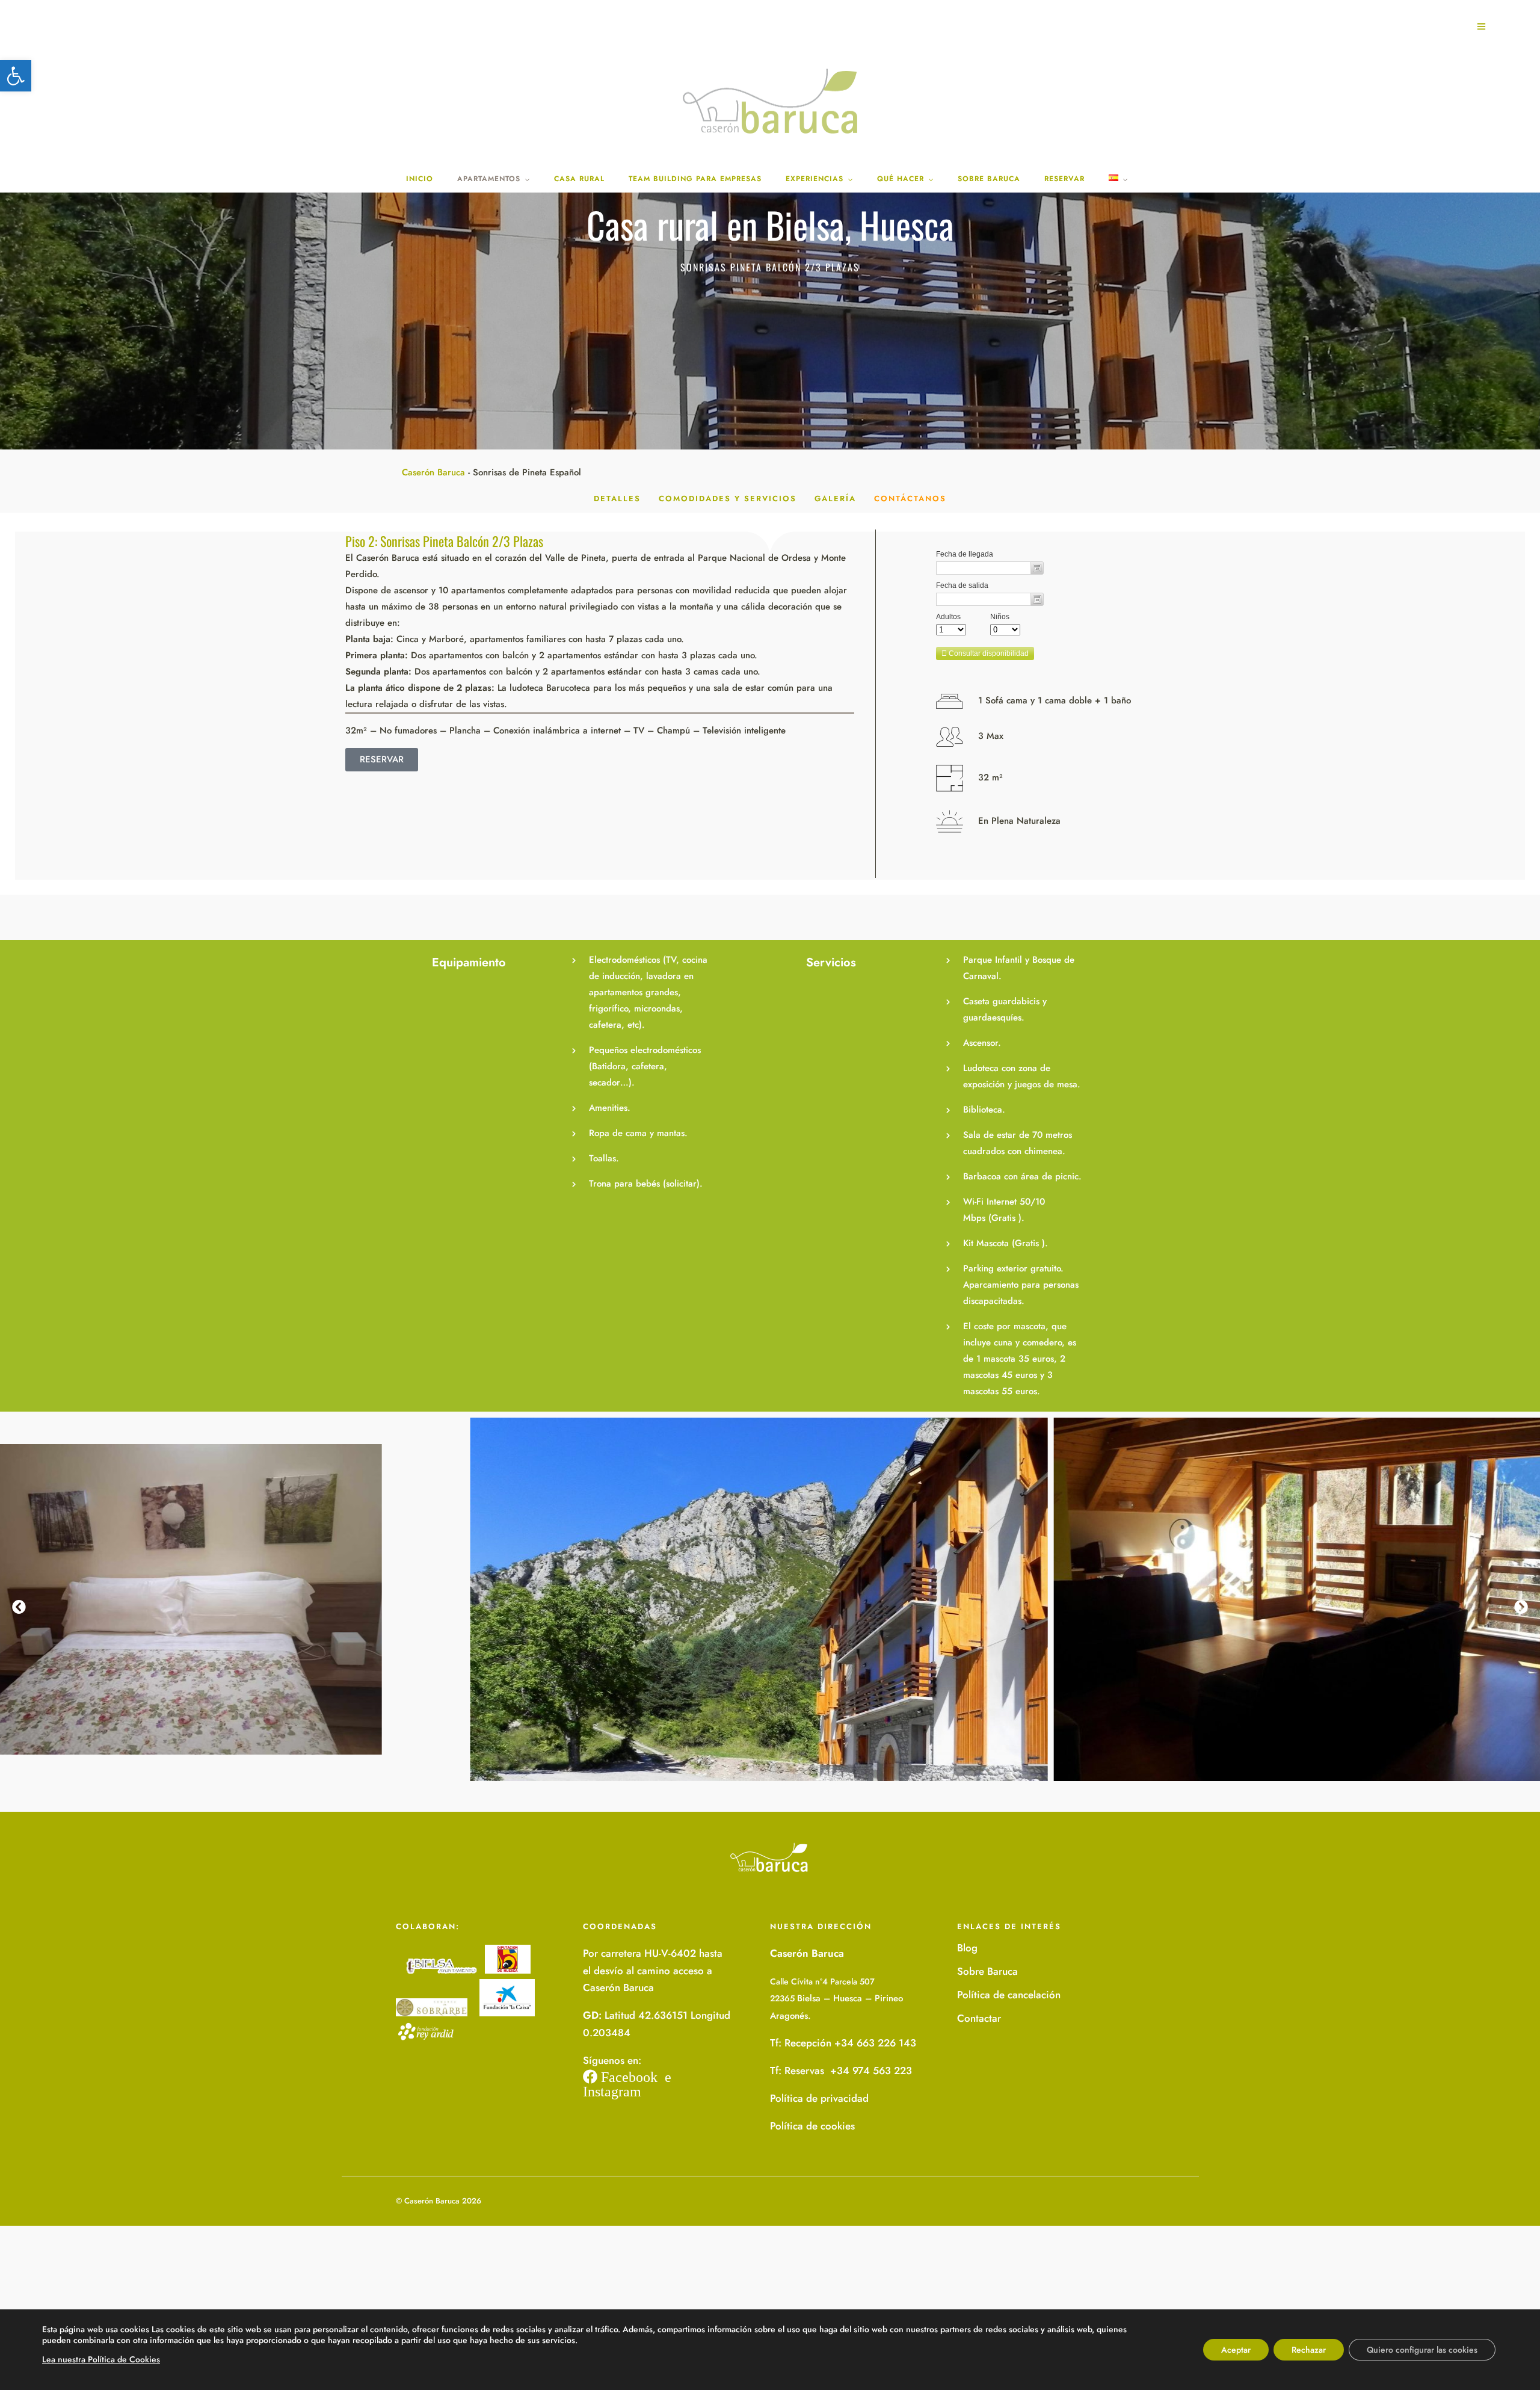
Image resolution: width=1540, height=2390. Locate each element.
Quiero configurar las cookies (1422, 2350)
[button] (16, 76)
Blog (967, 1948)
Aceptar (1236, 2350)
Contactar (979, 2018)
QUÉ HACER (901, 179)
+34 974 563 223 (870, 2070)
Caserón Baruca (433, 472)
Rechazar (1309, 2350)
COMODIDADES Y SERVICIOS (728, 499)
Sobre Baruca (987, 1971)
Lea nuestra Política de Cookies (101, 2359)
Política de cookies (812, 2126)
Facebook (627, 2077)
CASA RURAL (579, 179)
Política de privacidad (819, 2098)
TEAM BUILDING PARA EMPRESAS (695, 179)
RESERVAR (1064, 179)
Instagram (612, 2091)
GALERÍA (835, 499)
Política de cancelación (1009, 1995)
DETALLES (617, 499)
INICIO (420, 179)
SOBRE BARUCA (989, 179)
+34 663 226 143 (875, 2043)
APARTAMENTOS (489, 179)
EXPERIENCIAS (815, 179)
